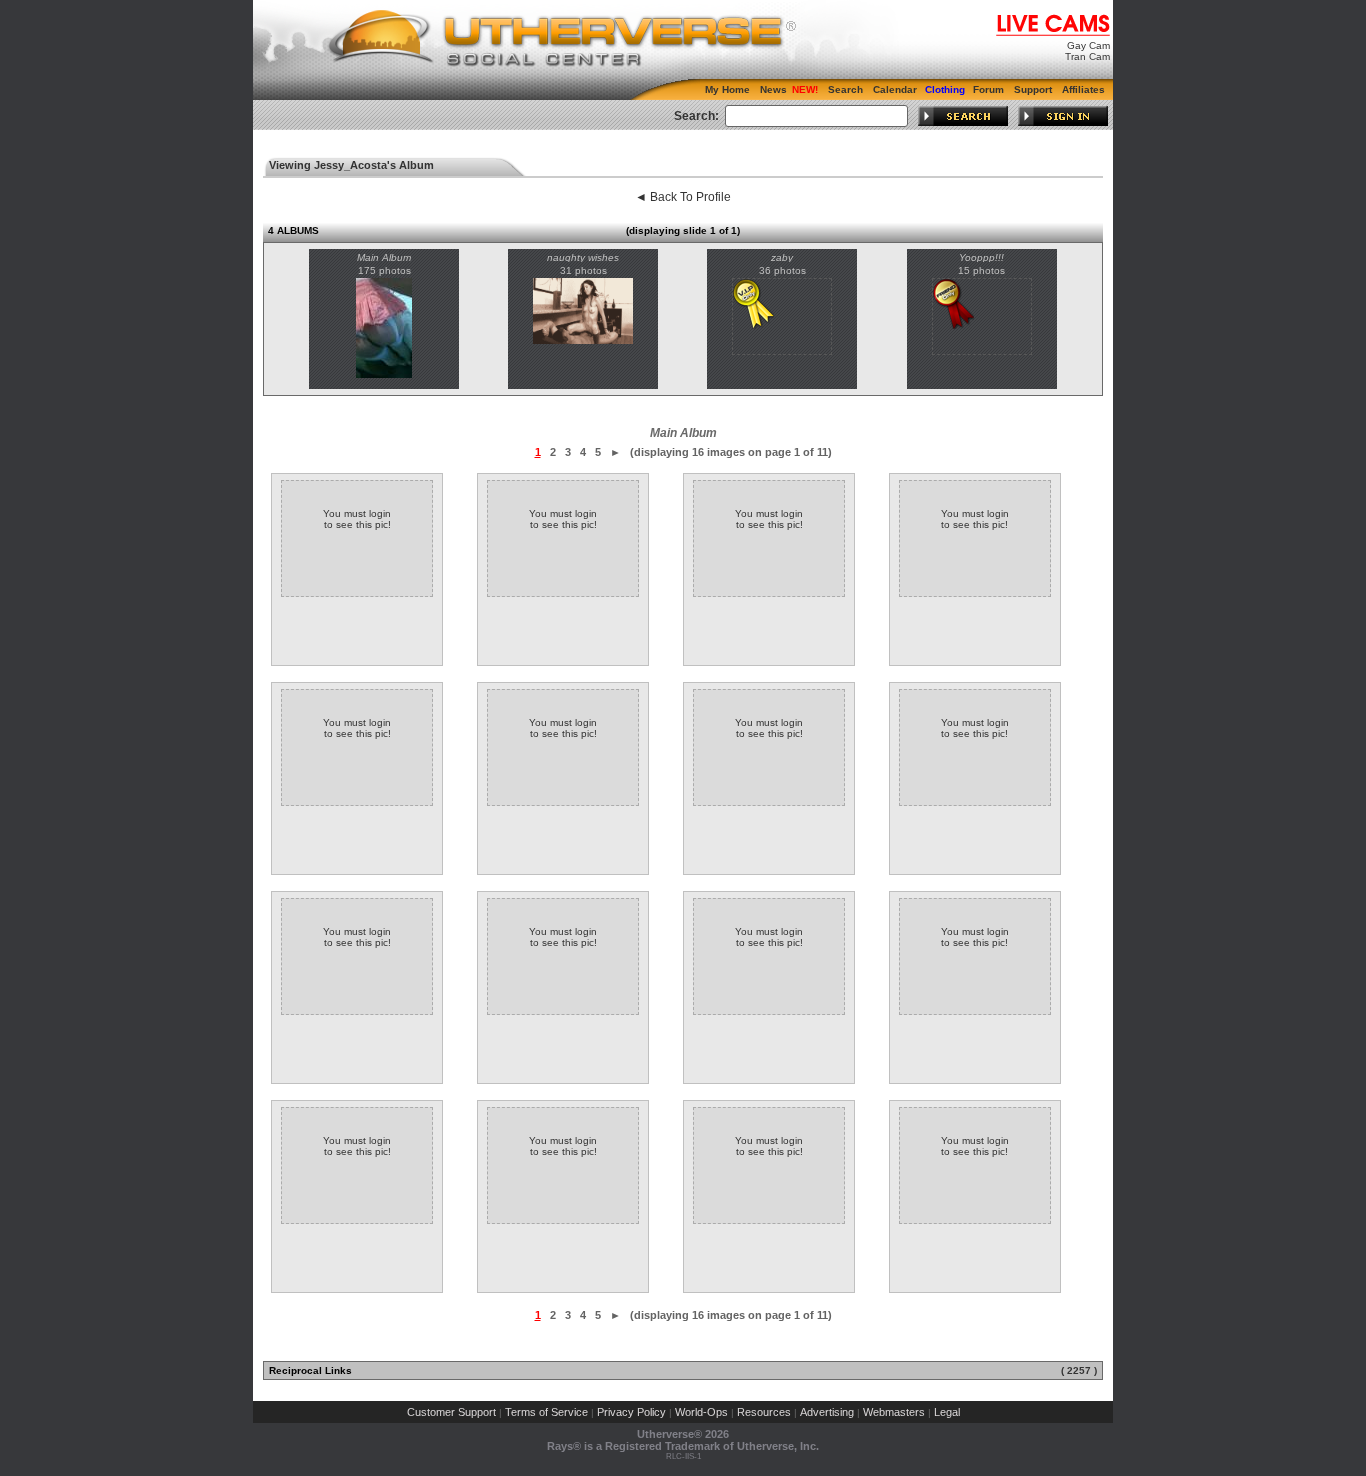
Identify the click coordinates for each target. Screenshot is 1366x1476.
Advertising (827, 1412)
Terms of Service (546, 1412)
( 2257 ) (1079, 1370)
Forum (988, 89)
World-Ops (701, 1412)
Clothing (945, 89)
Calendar (895, 89)
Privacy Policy (631, 1412)
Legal (947, 1412)
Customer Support (451, 1412)
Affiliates (1083, 89)
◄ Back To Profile (683, 197)
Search (845, 89)
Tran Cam (1087, 56)
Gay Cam (1088, 45)
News (773, 89)
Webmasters (894, 1412)
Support (1033, 89)
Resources (764, 1412)
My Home (727, 89)
